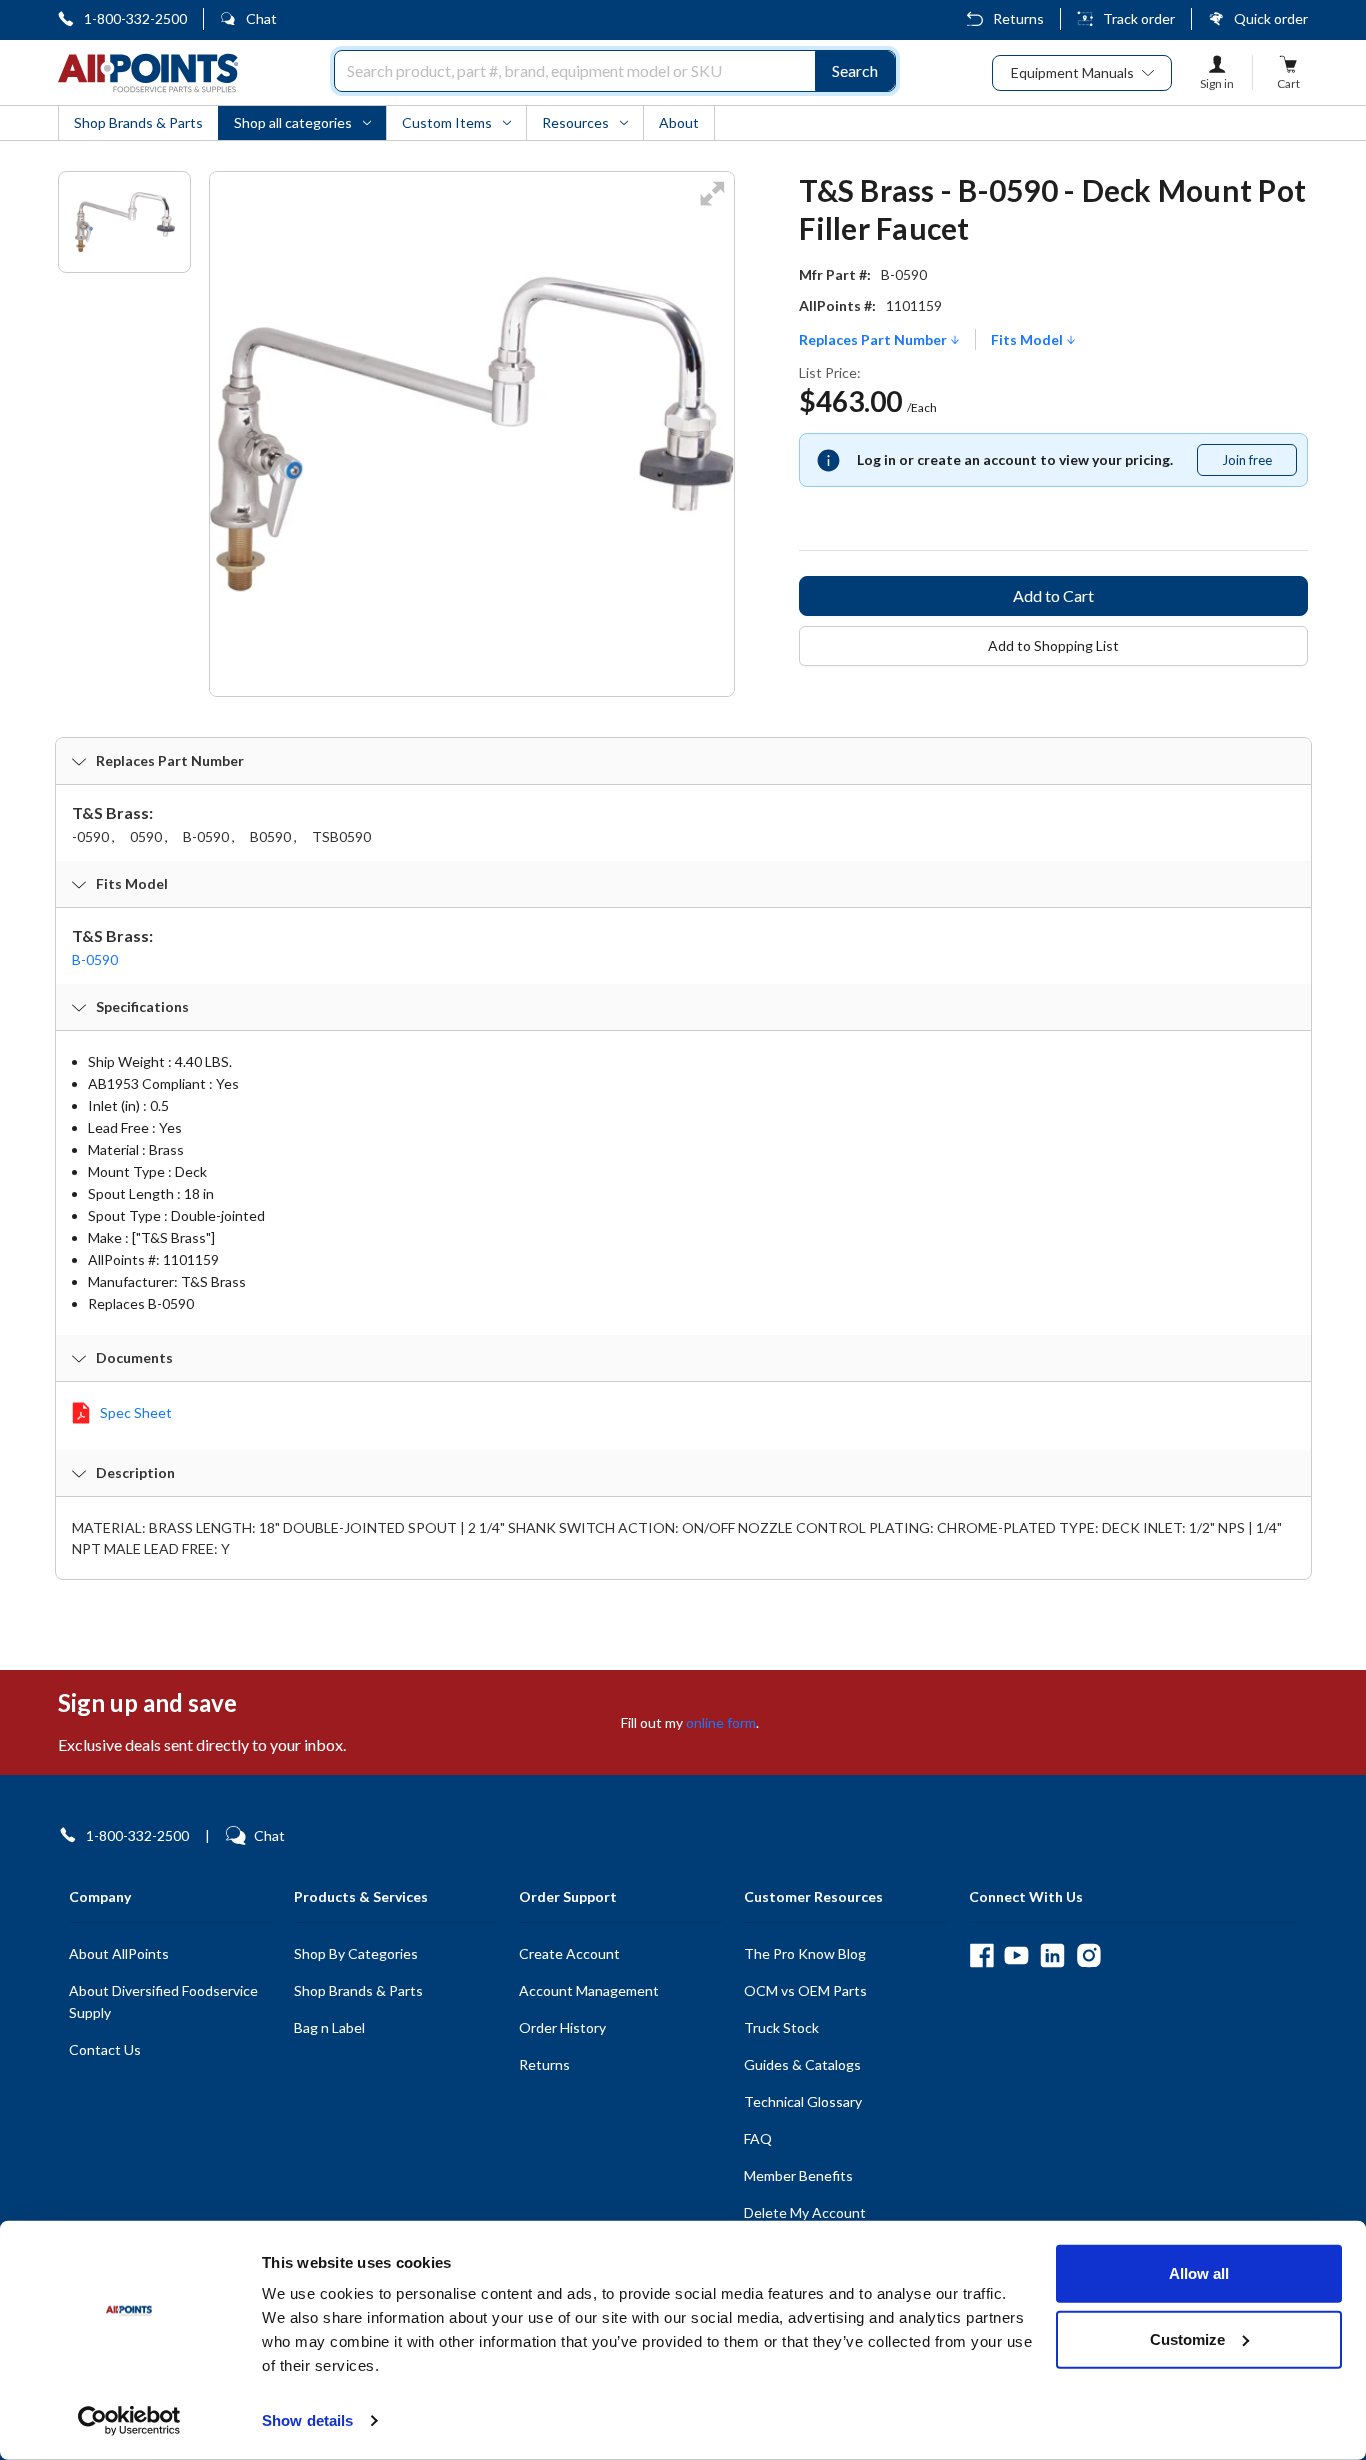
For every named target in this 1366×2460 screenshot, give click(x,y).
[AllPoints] (148, 73)
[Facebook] (981, 1955)
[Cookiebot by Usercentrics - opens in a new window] (129, 2421)
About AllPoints (119, 1953)
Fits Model (1028, 340)
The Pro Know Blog (805, 1953)
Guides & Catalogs (802, 2064)
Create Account (569, 1953)
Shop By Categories (356, 1953)
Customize (1187, 2338)
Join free (1259, 464)
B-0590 (95, 959)
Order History (562, 2027)
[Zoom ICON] (712, 206)
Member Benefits (798, 2175)
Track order (1139, 18)
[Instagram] (1088, 1955)
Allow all (1199, 2273)
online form (721, 1722)
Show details (307, 2420)
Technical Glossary (803, 2101)
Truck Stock (781, 2027)
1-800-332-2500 (135, 18)
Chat (261, 18)
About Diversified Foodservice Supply (163, 2001)
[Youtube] (1016, 1955)
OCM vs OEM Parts (805, 1990)
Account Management (589, 1990)
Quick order (1271, 18)
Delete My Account (805, 2212)
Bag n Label (329, 2027)
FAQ (758, 2138)
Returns (1018, 18)
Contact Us (105, 2049)
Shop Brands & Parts (358, 1990)
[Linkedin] (1052, 1955)
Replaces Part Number (874, 340)
